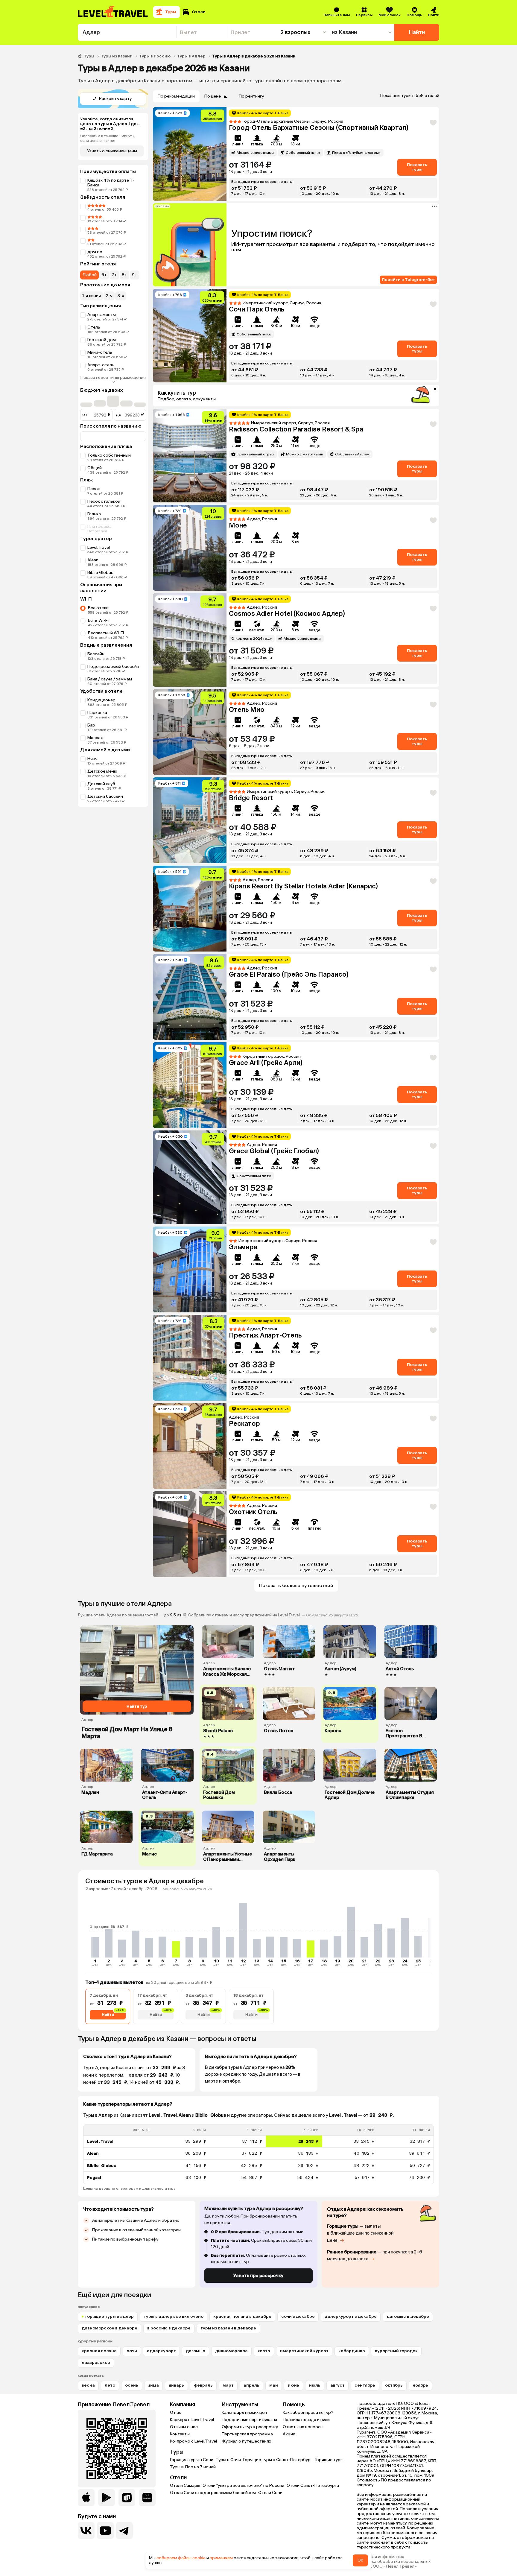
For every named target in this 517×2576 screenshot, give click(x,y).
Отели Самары (185, 2485)
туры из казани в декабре (228, 2328)
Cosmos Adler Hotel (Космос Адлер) (287, 614)
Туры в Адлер (191, 56)
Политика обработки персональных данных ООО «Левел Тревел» (394, 2564)
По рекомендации (176, 96)
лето (110, 2385)
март (228, 2385)
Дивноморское (231, 2351)
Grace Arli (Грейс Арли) (266, 1063)
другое (95, 252)
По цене (213, 96)
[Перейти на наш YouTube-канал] (105, 2531)
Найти (417, 32)
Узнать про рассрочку (258, 2276)
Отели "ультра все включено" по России (243, 2485)
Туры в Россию (155, 56)
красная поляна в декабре (242, 2316)
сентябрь (365, 2385)
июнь (294, 2385)
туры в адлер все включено (174, 2316)
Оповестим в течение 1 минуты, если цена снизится (108, 138)
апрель (251, 2385)
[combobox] (127, 32)
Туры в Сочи (228, 2460)
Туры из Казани (117, 56)
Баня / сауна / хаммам (110, 679)
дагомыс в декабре (408, 2316)
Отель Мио (247, 710)
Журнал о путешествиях (246, 2441)
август (337, 2385)
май (274, 2385)
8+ (124, 275)
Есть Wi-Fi (98, 620)
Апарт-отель (101, 365)
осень (132, 2385)
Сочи (132, 2351)
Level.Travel (99, 547)
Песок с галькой (104, 501)
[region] (258, 2154)
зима (153, 2385)
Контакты (180, 2434)
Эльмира (243, 1247)
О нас (176, 2412)
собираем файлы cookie (181, 2558)
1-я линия (92, 296)
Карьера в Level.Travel (192, 2420)
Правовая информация (380, 2557)
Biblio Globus (100, 573)
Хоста (264, 2351)
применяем (221, 2558)
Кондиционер (101, 700)
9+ (135, 275)
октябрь (394, 2385)
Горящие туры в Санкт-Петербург (278, 2460)
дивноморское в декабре (110, 2328)
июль (315, 2385)
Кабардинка (352, 2351)
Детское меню (102, 771)
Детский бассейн (105, 796)
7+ (114, 275)
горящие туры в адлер (110, 2316)
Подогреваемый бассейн (113, 667)
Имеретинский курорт (304, 2351)
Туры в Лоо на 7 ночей (193, 2467)
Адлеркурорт (161, 2351)
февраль (203, 2385)
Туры (89, 56)
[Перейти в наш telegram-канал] (124, 2531)
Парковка (97, 713)
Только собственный (109, 455)
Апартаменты (102, 315)
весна (88, 2385)
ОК (360, 2560)
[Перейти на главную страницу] (113, 12)
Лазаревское (96, 2363)
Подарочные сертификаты (249, 2420)
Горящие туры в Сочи (192, 2460)
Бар (91, 725)
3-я (121, 296)
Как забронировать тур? (308, 2412)
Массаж (96, 738)
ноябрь (420, 2385)
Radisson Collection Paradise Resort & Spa (296, 429)
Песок (94, 489)
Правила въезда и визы (307, 2420)
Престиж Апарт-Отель (265, 1335)
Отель (94, 327)
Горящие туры (329, 2460)
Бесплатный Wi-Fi (106, 633)
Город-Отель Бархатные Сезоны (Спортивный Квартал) (319, 128)
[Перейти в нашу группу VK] (86, 2531)
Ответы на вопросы (303, 2427)
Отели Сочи (270, 2493)
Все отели (98, 608)
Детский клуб (101, 784)
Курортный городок (396, 2351)
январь (176, 2385)
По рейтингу (251, 96)
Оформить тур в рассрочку (250, 2427)
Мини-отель (100, 352)
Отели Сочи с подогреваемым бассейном (213, 2493)
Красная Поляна (99, 2351)
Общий (95, 468)
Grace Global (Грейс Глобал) (274, 1151)
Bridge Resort (251, 798)
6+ (104, 275)
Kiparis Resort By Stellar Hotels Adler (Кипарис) (303, 886)
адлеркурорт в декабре (351, 2316)
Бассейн (96, 654)
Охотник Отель (253, 1512)
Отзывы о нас (184, 2427)
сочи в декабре (298, 2316)
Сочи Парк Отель (257, 309)
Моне (238, 525)
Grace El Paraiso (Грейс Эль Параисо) (289, 974)
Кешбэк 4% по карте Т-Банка (111, 183)
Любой (89, 275)
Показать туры (417, 167)
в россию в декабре (169, 2328)
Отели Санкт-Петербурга (313, 2485)
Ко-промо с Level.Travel (193, 2441)
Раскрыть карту (115, 99)
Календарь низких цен (244, 2412)
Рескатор (244, 1424)
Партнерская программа (247, 2434)
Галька (94, 514)
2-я (109, 296)
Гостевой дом (102, 340)
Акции (289, 2434)
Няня (92, 759)
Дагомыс (196, 2351)
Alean (93, 560)
